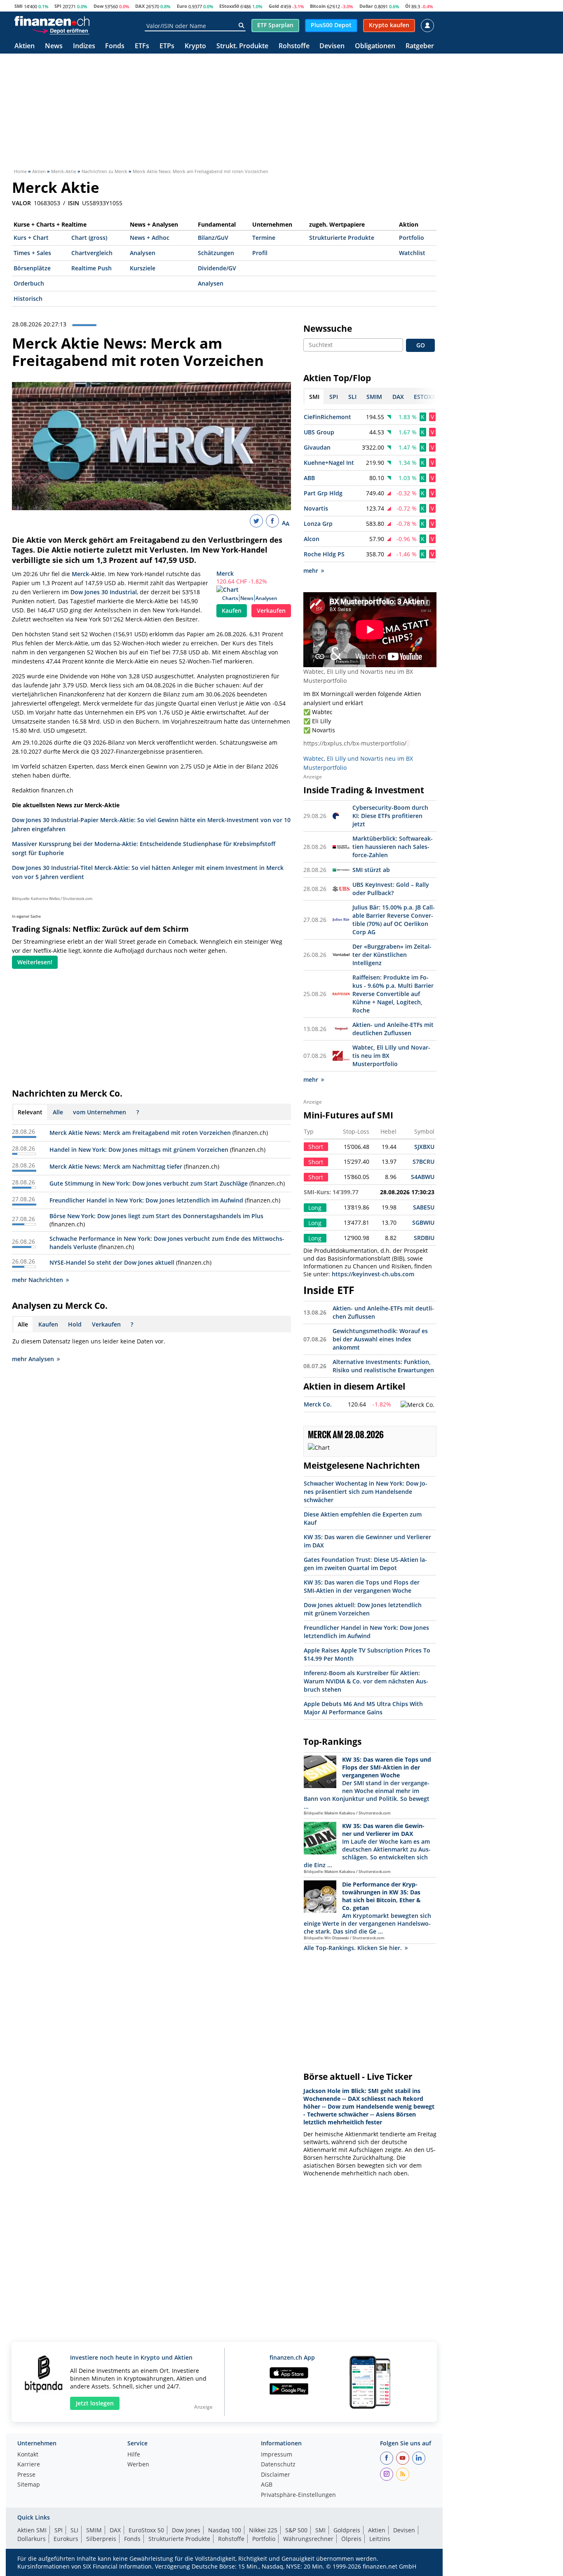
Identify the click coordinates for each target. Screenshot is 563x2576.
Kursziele (143, 268)
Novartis (316, 508)
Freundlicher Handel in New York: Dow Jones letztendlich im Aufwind (146, 1200)
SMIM (94, 2530)
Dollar (366, 6)
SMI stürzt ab (371, 870)
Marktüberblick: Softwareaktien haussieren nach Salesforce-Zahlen (393, 847)
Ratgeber (420, 46)
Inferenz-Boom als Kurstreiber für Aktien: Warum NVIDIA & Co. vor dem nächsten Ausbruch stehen (366, 1681)
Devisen (332, 46)
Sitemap (29, 2485)
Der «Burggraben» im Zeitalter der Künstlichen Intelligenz (392, 955)
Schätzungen (216, 253)
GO (421, 345)
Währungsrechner (308, 2539)
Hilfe (134, 2455)
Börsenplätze (32, 268)
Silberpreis (101, 2539)
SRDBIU (424, 1238)
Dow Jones (186, 2530)
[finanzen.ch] (52, 21)
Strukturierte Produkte (342, 238)
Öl (408, 6)
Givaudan (317, 447)
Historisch (28, 299)
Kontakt (28, 2455)
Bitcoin (318, 6)
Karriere (29, 2465)
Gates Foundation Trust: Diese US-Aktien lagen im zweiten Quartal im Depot (365, 1564)
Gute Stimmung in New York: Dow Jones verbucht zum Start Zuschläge (149, 1183)
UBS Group (319, 432)
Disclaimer (276, 2475)
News (54, 46)
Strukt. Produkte (242, 46)
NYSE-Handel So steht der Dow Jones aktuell (112, 1262)
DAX (140, 6)
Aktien (25, 46)
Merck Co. (318, 1404)
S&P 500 (296, 2530)
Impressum (277, 2455)
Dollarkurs (32, 2539)
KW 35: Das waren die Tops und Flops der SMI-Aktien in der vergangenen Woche (362, 1586)
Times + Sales (32, 253)
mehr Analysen (33, 1359)
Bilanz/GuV (213, 238)
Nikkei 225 (263, 2530)
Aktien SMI (32, 2530)
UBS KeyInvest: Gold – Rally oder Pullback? (391, 889)
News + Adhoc (150, 238)
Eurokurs (66, 2539)
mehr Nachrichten (38, 1280)
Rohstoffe (294, 46)
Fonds (115, 46)
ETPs (167, 46)
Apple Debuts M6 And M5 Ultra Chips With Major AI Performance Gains (363, 1708)
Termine (264, 238)
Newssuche (328, 328)
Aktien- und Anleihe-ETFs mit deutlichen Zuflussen (393, 1029)
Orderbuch (29, 283)
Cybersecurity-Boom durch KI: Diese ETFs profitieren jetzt (390, 816)
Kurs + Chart (31, 238)
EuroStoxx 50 (146, 2530)
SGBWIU (423, 1222)
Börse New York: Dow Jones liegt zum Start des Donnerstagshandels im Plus (156, 1216)
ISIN (74, 203)
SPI (58, 6)
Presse (26, 2475)
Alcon (312, 539)
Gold (274, 6)
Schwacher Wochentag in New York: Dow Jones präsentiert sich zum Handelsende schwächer (366, 1492)
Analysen (143, 253)
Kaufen (232, 611)
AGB (267, 2485)
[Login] (427, 26)
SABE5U (424, 1207)
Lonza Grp (318, 524)
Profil (260, 253)
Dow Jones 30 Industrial (104, 592)
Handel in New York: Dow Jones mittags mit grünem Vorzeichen (139, 1150)
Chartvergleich (92, 253)
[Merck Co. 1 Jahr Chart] (418, 1405)
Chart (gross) (89, 238)
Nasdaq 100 (225, 2530)
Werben (138, 2465)
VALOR (21, 203)
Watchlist (412, 253)
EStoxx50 (229, 6)
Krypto (195, 46)
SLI (74, 2530)
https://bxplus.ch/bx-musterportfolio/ (355, 743)
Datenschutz (278, 2465)
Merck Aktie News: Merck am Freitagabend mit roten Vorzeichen (141, 1133)
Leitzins (380, 2539)
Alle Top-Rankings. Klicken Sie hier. (353, 1948)
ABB (309, 478)
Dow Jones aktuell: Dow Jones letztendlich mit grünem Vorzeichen (363, 1609)
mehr (311, 571)
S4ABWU (423, 1177)
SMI (19, 6)
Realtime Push (91, 268)
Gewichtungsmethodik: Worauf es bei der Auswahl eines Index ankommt (380, 1339)
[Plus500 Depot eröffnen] (61, 30)
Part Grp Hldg (323, 493)
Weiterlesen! (35, 962)
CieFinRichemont (327, 417)
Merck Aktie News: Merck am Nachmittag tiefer (116, 1166)
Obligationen (375, 46)
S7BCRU (423, 1161)
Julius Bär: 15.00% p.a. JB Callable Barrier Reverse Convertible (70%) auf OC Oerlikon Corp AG (394, 920)
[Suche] (241, 26)
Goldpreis (347, 2530)
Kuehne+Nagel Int (329, 463)
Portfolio (412, 238)
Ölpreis (351, 2539)
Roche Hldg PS (324, 554)
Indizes (84, 46)
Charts (230, 598)
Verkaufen (271, 611)
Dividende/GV (217, 268)
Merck (225, 573)
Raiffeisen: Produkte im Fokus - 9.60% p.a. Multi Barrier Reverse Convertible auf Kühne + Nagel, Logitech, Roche (393, 994)
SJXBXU (424, 1147)
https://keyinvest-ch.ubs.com (373, 1274)
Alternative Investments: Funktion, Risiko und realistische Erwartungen (383, 1366)
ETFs (142, 46)
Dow (99, 6)
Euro (182, 6)
